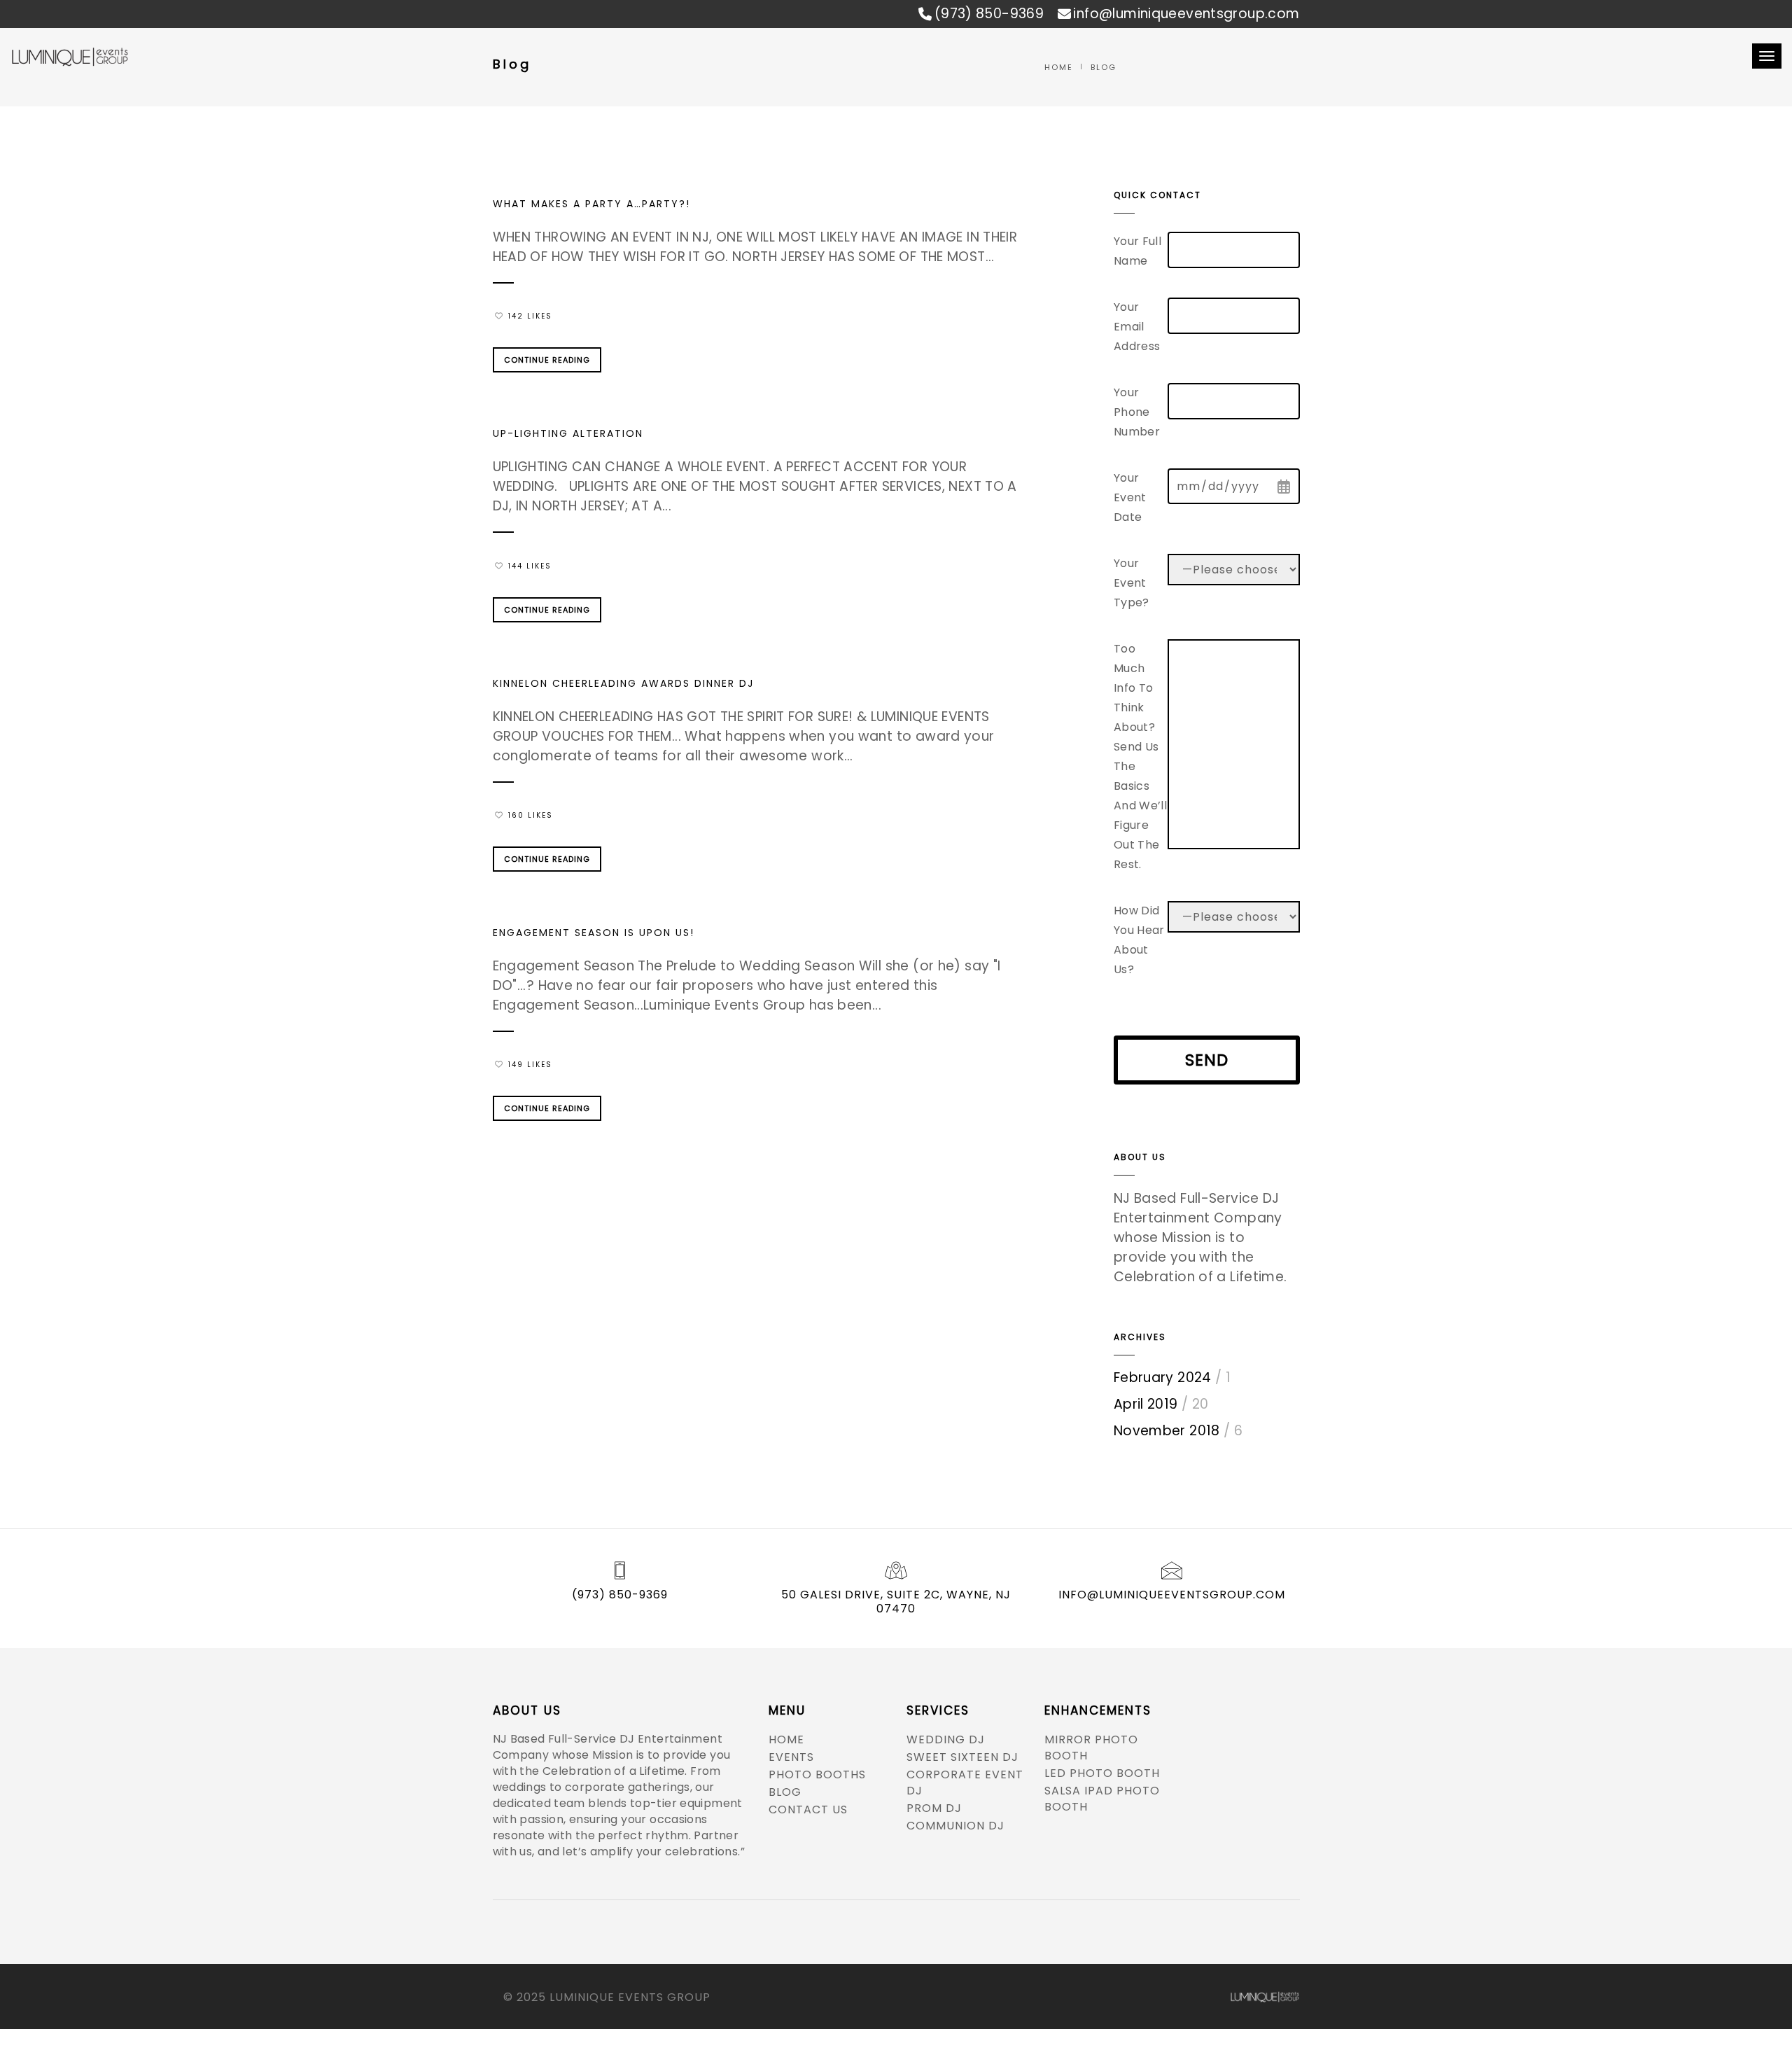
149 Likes (530, 1065)
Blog (785, 1792)
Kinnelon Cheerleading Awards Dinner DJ (623, 683)
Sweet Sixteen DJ (962, 1757)
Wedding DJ (946, 1739)
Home (786, 1739)
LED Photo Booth (1102, 1773)
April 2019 (1146, 1404)
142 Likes (530, 316)
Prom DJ (934, 1808)
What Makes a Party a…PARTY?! (591, 204)
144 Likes (530, 566)
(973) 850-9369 (989, 14)
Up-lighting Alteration (568, 433)
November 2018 (1167, 1431)
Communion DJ (955, 1826)
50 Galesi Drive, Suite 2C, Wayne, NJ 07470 (896, 1602)
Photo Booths (817, 1774)
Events (791, 1757)
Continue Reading (547, 360)
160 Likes (531, 815)
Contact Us (808, 1810)
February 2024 (1163, 1378)
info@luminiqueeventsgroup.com (1186, 14)
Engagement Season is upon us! (594, 933)
